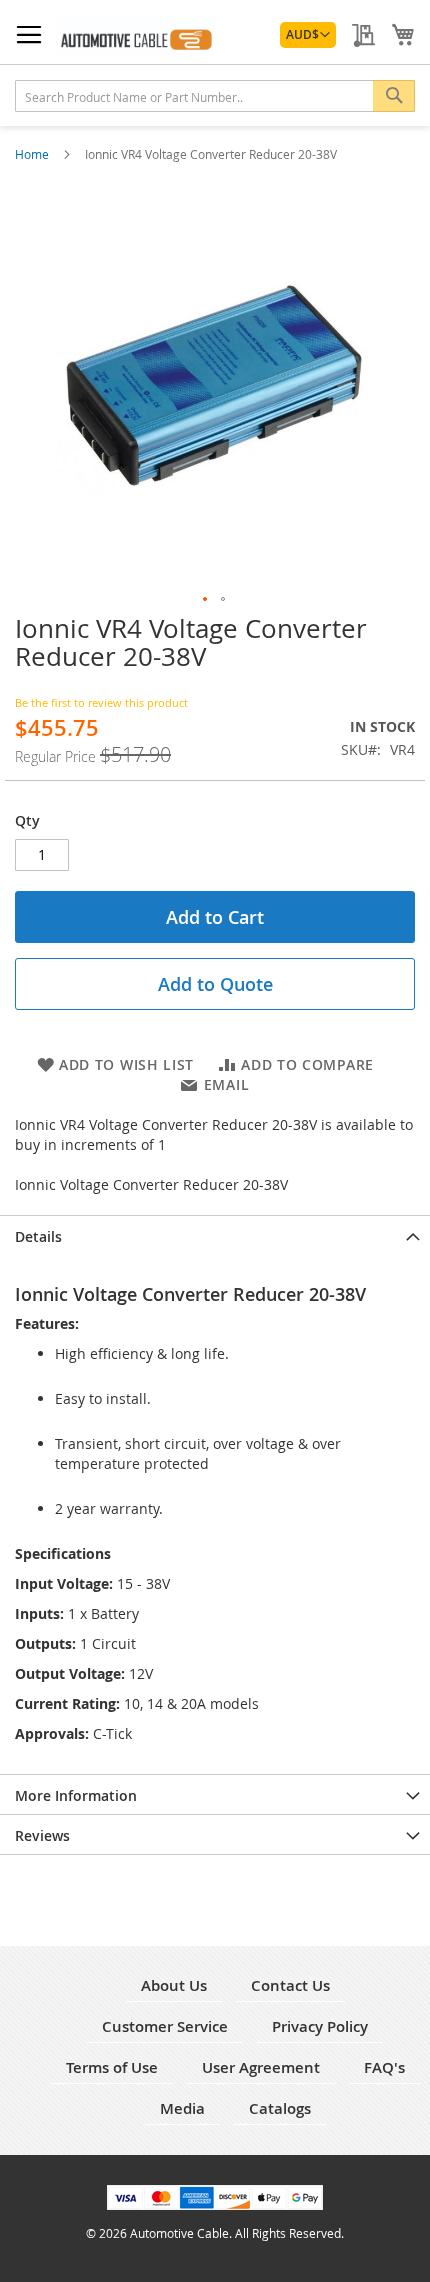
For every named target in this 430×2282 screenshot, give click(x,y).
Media (182, 2108)
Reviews (42, 1835)
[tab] (215, 1235)
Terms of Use (112, 2067)
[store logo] (135, 36)
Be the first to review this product (101, 702)
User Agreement (261, 2067)
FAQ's (384, 2067)
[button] (308, 35)
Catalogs (280, 2108)
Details (38, 1236)
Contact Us (290, 1985)
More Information (76, 1795)
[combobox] (215, 96)
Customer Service (165, 2026)
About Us (174, 1985)
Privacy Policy (320, 2026)
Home (33, 154)
